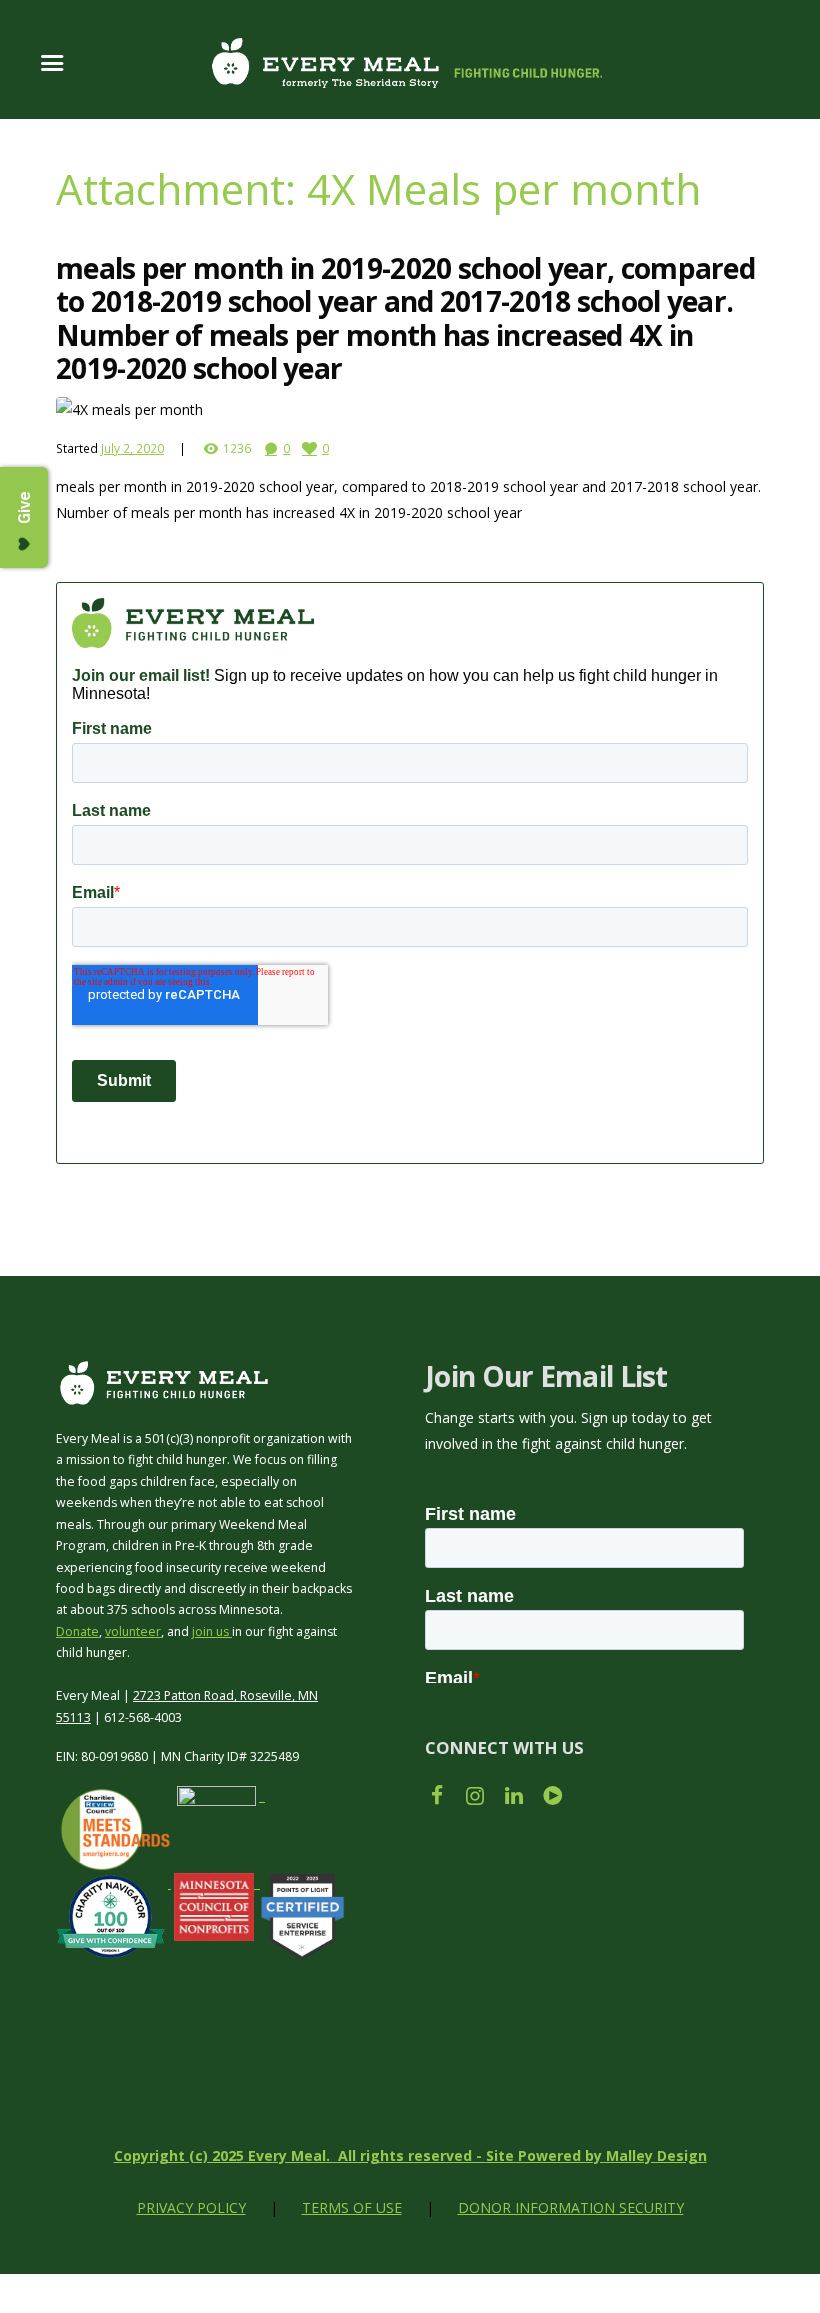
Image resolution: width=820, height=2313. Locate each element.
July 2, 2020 (132, 448)
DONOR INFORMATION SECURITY (571, 2207)
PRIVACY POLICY (191, 2207)
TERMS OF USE (352, 2207)
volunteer (133, 1631)
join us (212, 1631)
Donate (77, 1631)
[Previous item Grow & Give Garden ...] (233, 410)
